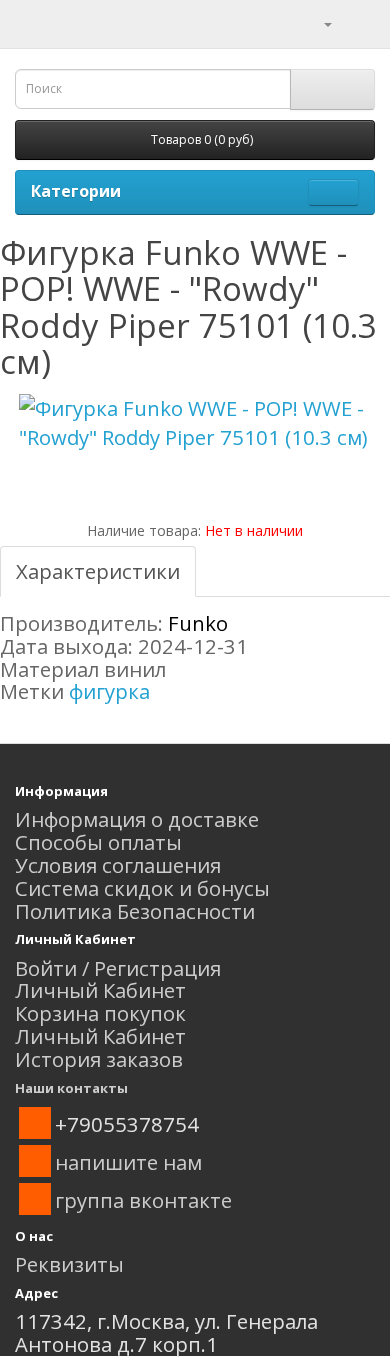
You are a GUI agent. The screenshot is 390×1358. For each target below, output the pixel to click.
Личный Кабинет (100, 990)
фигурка (109, 691)
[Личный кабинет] (315, 22)
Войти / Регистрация (118, 968)
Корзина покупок (100, 1013)
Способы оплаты (98, 842)
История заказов (99, 1059)
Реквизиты (69, 1264)
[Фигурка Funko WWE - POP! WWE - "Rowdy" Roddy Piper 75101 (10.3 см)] (195, 423)
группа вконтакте (143, 1200)
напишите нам (128, 1162)
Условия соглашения (118, 865)
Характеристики (98, 571)
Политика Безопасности (135, 911)
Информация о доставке (137, 819)
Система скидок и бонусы (142, 888)
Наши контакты (71, 1088)
